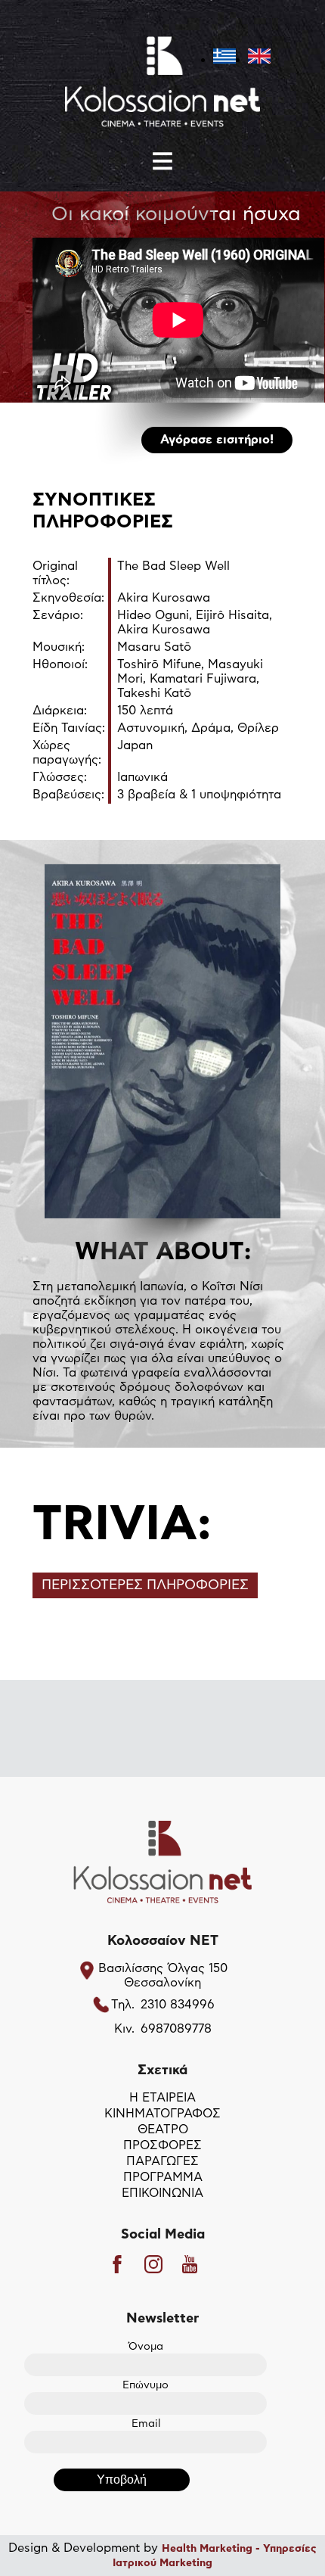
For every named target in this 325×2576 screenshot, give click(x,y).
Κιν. (124, 2029)
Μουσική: (59, 647)
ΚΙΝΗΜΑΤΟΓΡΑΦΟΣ (162, 2114)
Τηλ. (123, 2005)
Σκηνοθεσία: (68, 598)
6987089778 (176, 2029)
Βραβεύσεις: (68, 795)
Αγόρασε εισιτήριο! (217, 440)
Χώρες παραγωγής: (67, 753)
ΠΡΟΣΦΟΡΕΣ (162, 2145)
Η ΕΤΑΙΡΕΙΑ (162, 2098)
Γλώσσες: (60, 777)
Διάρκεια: (60, 711)
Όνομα (146, 2347)
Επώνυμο (145, 2385)
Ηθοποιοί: (60, 664)
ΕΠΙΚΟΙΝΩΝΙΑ (162, 2193)
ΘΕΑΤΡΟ (163, 2130)
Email (146, 2424)
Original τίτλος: (55, 573)
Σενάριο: (58, 615)
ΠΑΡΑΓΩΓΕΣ (162, 2161)
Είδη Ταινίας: (69, 728)
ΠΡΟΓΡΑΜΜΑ (163, 2177)
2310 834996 (178, 2005)
